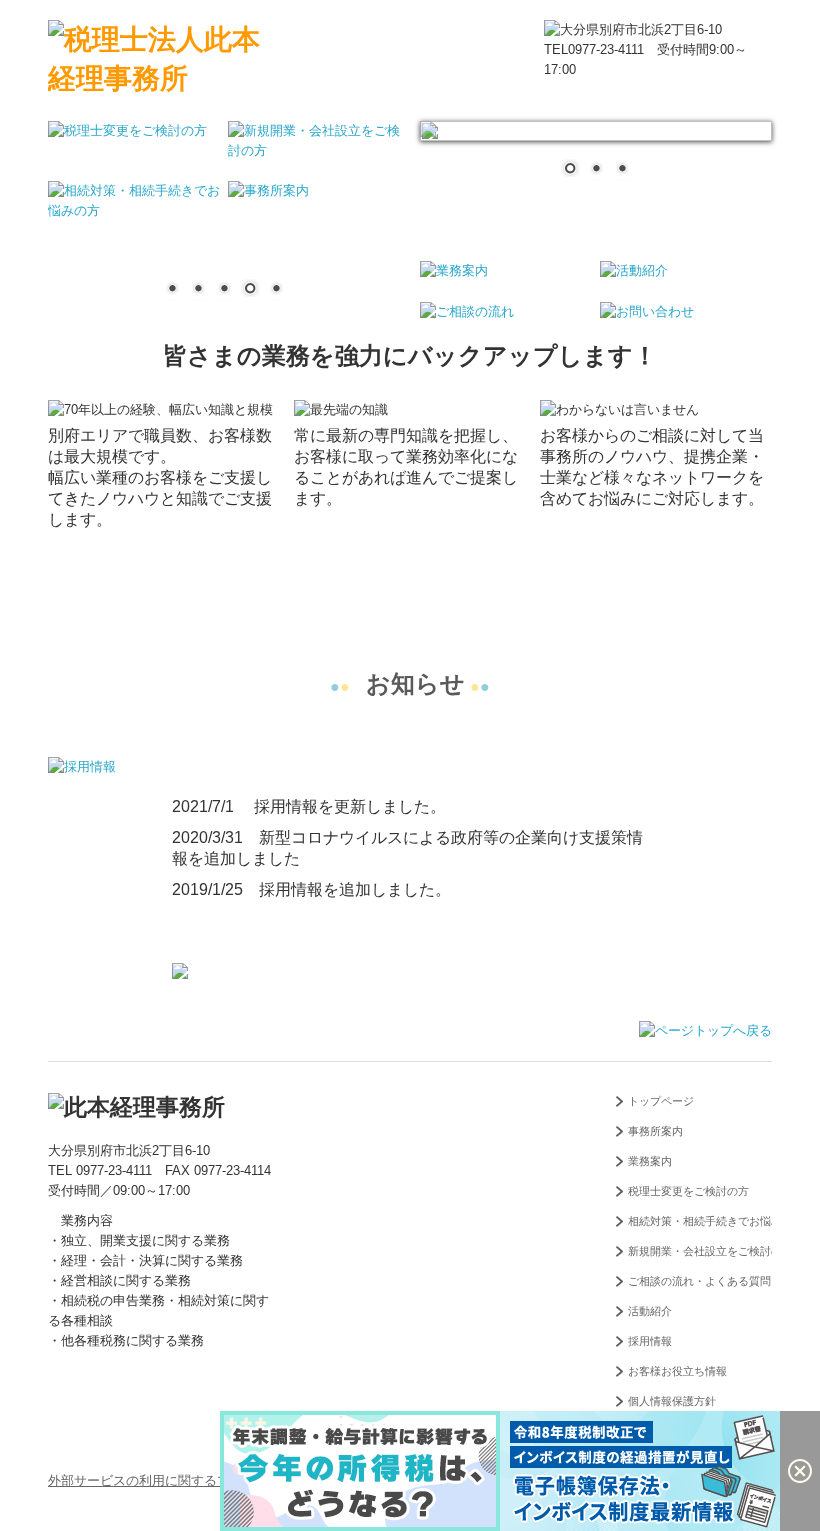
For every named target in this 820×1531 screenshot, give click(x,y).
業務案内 (650, 1161)
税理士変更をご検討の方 (688, 1191)
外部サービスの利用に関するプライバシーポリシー (197, 1480)
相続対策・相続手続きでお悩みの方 (700, 1221)
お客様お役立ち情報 (677, 1371)
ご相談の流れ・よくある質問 (699, 1281)
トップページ (661, 1101)
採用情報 (650, 1341)
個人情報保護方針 (672, 1401)
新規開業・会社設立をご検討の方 (700, 1251)
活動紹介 (650, 1311)
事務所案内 (655, 1131)
